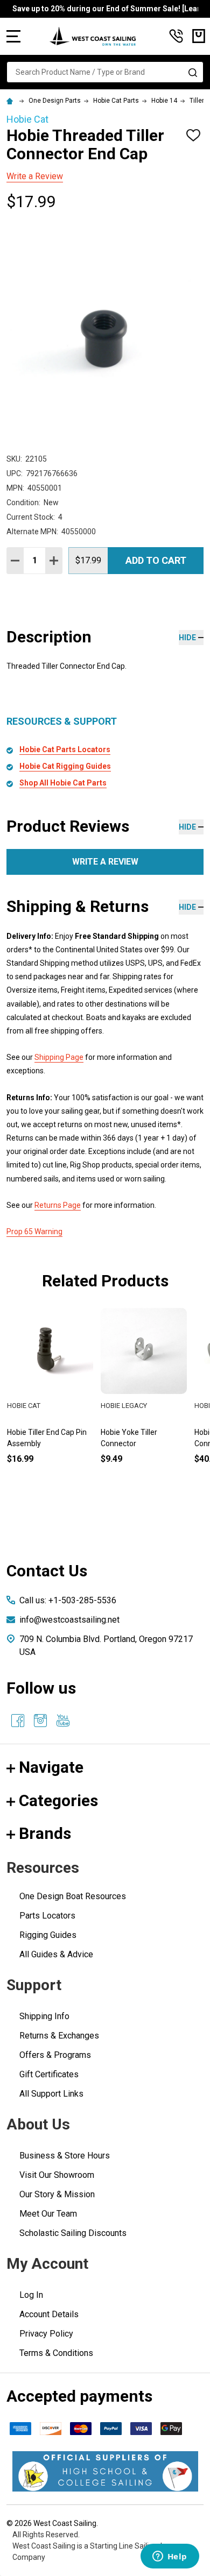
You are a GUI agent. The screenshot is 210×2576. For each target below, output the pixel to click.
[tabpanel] (144, 1404)
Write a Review (35, 176)
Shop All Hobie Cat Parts (63, 783)
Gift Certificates (49, 2074)
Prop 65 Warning (34, 1232)
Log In (31, 2295)
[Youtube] (63, 1721)
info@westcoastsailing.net (69, 1620)
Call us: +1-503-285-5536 (68, 1600)
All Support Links (51, 2094)
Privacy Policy (46, 2334)
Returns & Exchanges (59, 2036)
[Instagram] (40, 1721)
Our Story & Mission (57, 2194)
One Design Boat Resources (73, 1896)
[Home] (11, 101)
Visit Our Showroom (57, 2175)
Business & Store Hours (65, 2156)
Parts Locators (47, 1916)
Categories (58, 1800)
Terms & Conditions (56, 2353)
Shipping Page (59, 1057)
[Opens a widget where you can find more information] (170, 2557)
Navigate (51, 1767)
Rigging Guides (48, 1935)
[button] (105, 2471)
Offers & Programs (55, 2055)
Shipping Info (44, 2016)
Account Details (49, 2314)
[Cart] (199, 36)
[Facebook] (18, 1721)
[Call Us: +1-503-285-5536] (176, 36)
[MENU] (13, 36)
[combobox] (105, 72)
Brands (45, 1833)
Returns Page (58, 1205)
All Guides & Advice (56, 1954)
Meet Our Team (48, 2214)
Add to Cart (156, 560)
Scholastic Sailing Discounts (73, 2233)
